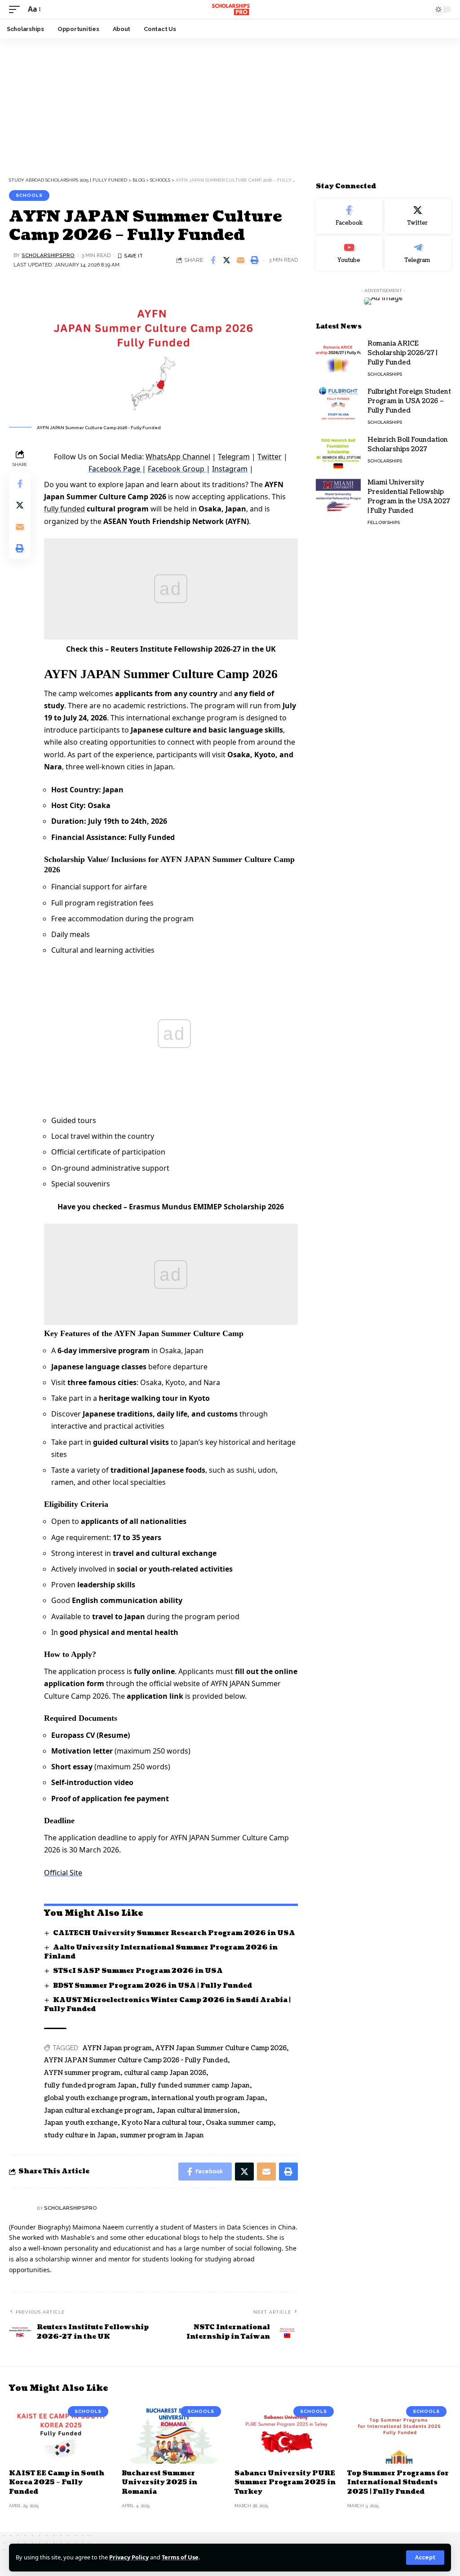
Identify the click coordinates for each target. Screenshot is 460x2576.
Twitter (270, 457)
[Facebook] (349, 216)
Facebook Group (177, 469)
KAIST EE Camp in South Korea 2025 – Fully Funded (57, 2483)
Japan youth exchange (81, 2123)
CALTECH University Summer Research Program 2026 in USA (174, 1933)
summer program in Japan (162, 2135)
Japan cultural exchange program (98, 2111)
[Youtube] (349, 253)
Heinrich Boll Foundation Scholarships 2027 (408, 444)
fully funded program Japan (90, 2085)
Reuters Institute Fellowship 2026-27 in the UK (193, 649)
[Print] (255, 260)
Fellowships (384, 522)
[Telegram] (418, 253)
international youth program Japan (208, 2098)
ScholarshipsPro (48, 255)
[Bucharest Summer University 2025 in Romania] (174, 2433)
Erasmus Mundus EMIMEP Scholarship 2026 (206, 1207)
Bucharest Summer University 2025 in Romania (159, 2483)
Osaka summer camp (240, 2123)
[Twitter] (418, 216)
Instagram (230, 469)
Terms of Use (180, 2557)
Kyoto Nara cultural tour (162, 2123)
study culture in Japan (80, 2135)
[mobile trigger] (17, 9)
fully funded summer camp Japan (195, 2085)
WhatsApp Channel (178, 457)
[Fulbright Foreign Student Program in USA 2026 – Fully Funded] (338, 404)
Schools (29, 195)
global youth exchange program (96, 2098)
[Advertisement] (230, 105)
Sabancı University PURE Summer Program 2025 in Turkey (285, 2483)
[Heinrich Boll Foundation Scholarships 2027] (338, 452)
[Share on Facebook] (213, 260)
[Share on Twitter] (227, 260)
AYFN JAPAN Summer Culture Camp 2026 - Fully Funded (136, 2060)
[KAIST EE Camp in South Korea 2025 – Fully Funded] (61, 2433)
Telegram (234, 457)
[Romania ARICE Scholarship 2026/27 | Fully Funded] (338, 356)
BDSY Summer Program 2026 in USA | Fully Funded (153, 1986)
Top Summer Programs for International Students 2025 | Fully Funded (398, 2483)
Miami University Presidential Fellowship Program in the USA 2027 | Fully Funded (409, 497)
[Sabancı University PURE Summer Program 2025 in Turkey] (286, 2433)
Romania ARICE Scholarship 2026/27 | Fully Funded (402, 353)
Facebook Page (115, 469)
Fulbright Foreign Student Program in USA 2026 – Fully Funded (409, 401)
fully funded (64, 509)
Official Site (63, 1873)
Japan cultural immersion (197, 2111)
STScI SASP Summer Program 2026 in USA (138, 1971)
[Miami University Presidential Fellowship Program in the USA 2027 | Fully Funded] (338, 495)
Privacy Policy (129, 2557)
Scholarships (385, 374)
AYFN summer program (82, 2073)
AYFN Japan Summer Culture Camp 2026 (221, 2048)
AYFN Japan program (117, 2048)
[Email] (241, 260)
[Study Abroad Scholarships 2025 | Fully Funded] (230, 9)
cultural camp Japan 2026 (165, 2073)
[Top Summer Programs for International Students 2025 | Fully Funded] (399, 2433)
